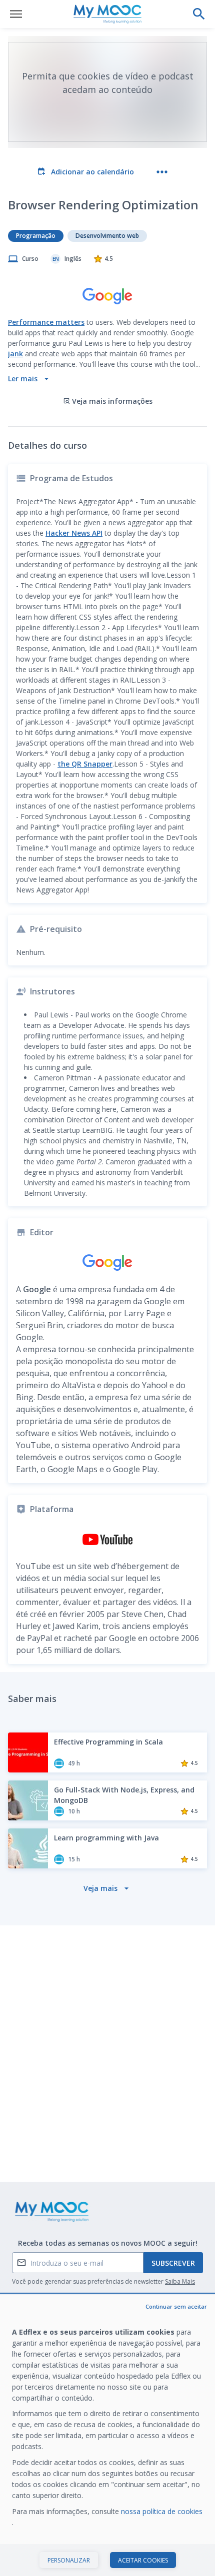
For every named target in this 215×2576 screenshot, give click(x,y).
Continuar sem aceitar (176, 2306)
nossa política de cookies (162, 2511)
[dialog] (107, 2435)
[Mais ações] (162, 172)
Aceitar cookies (143, 2560)
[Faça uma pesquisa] (199, 14)
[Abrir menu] (16, 14)
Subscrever (173, 2263)
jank (15, 354)
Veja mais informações (112, 401)
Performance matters (46, 322)
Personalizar (69, 2560)
